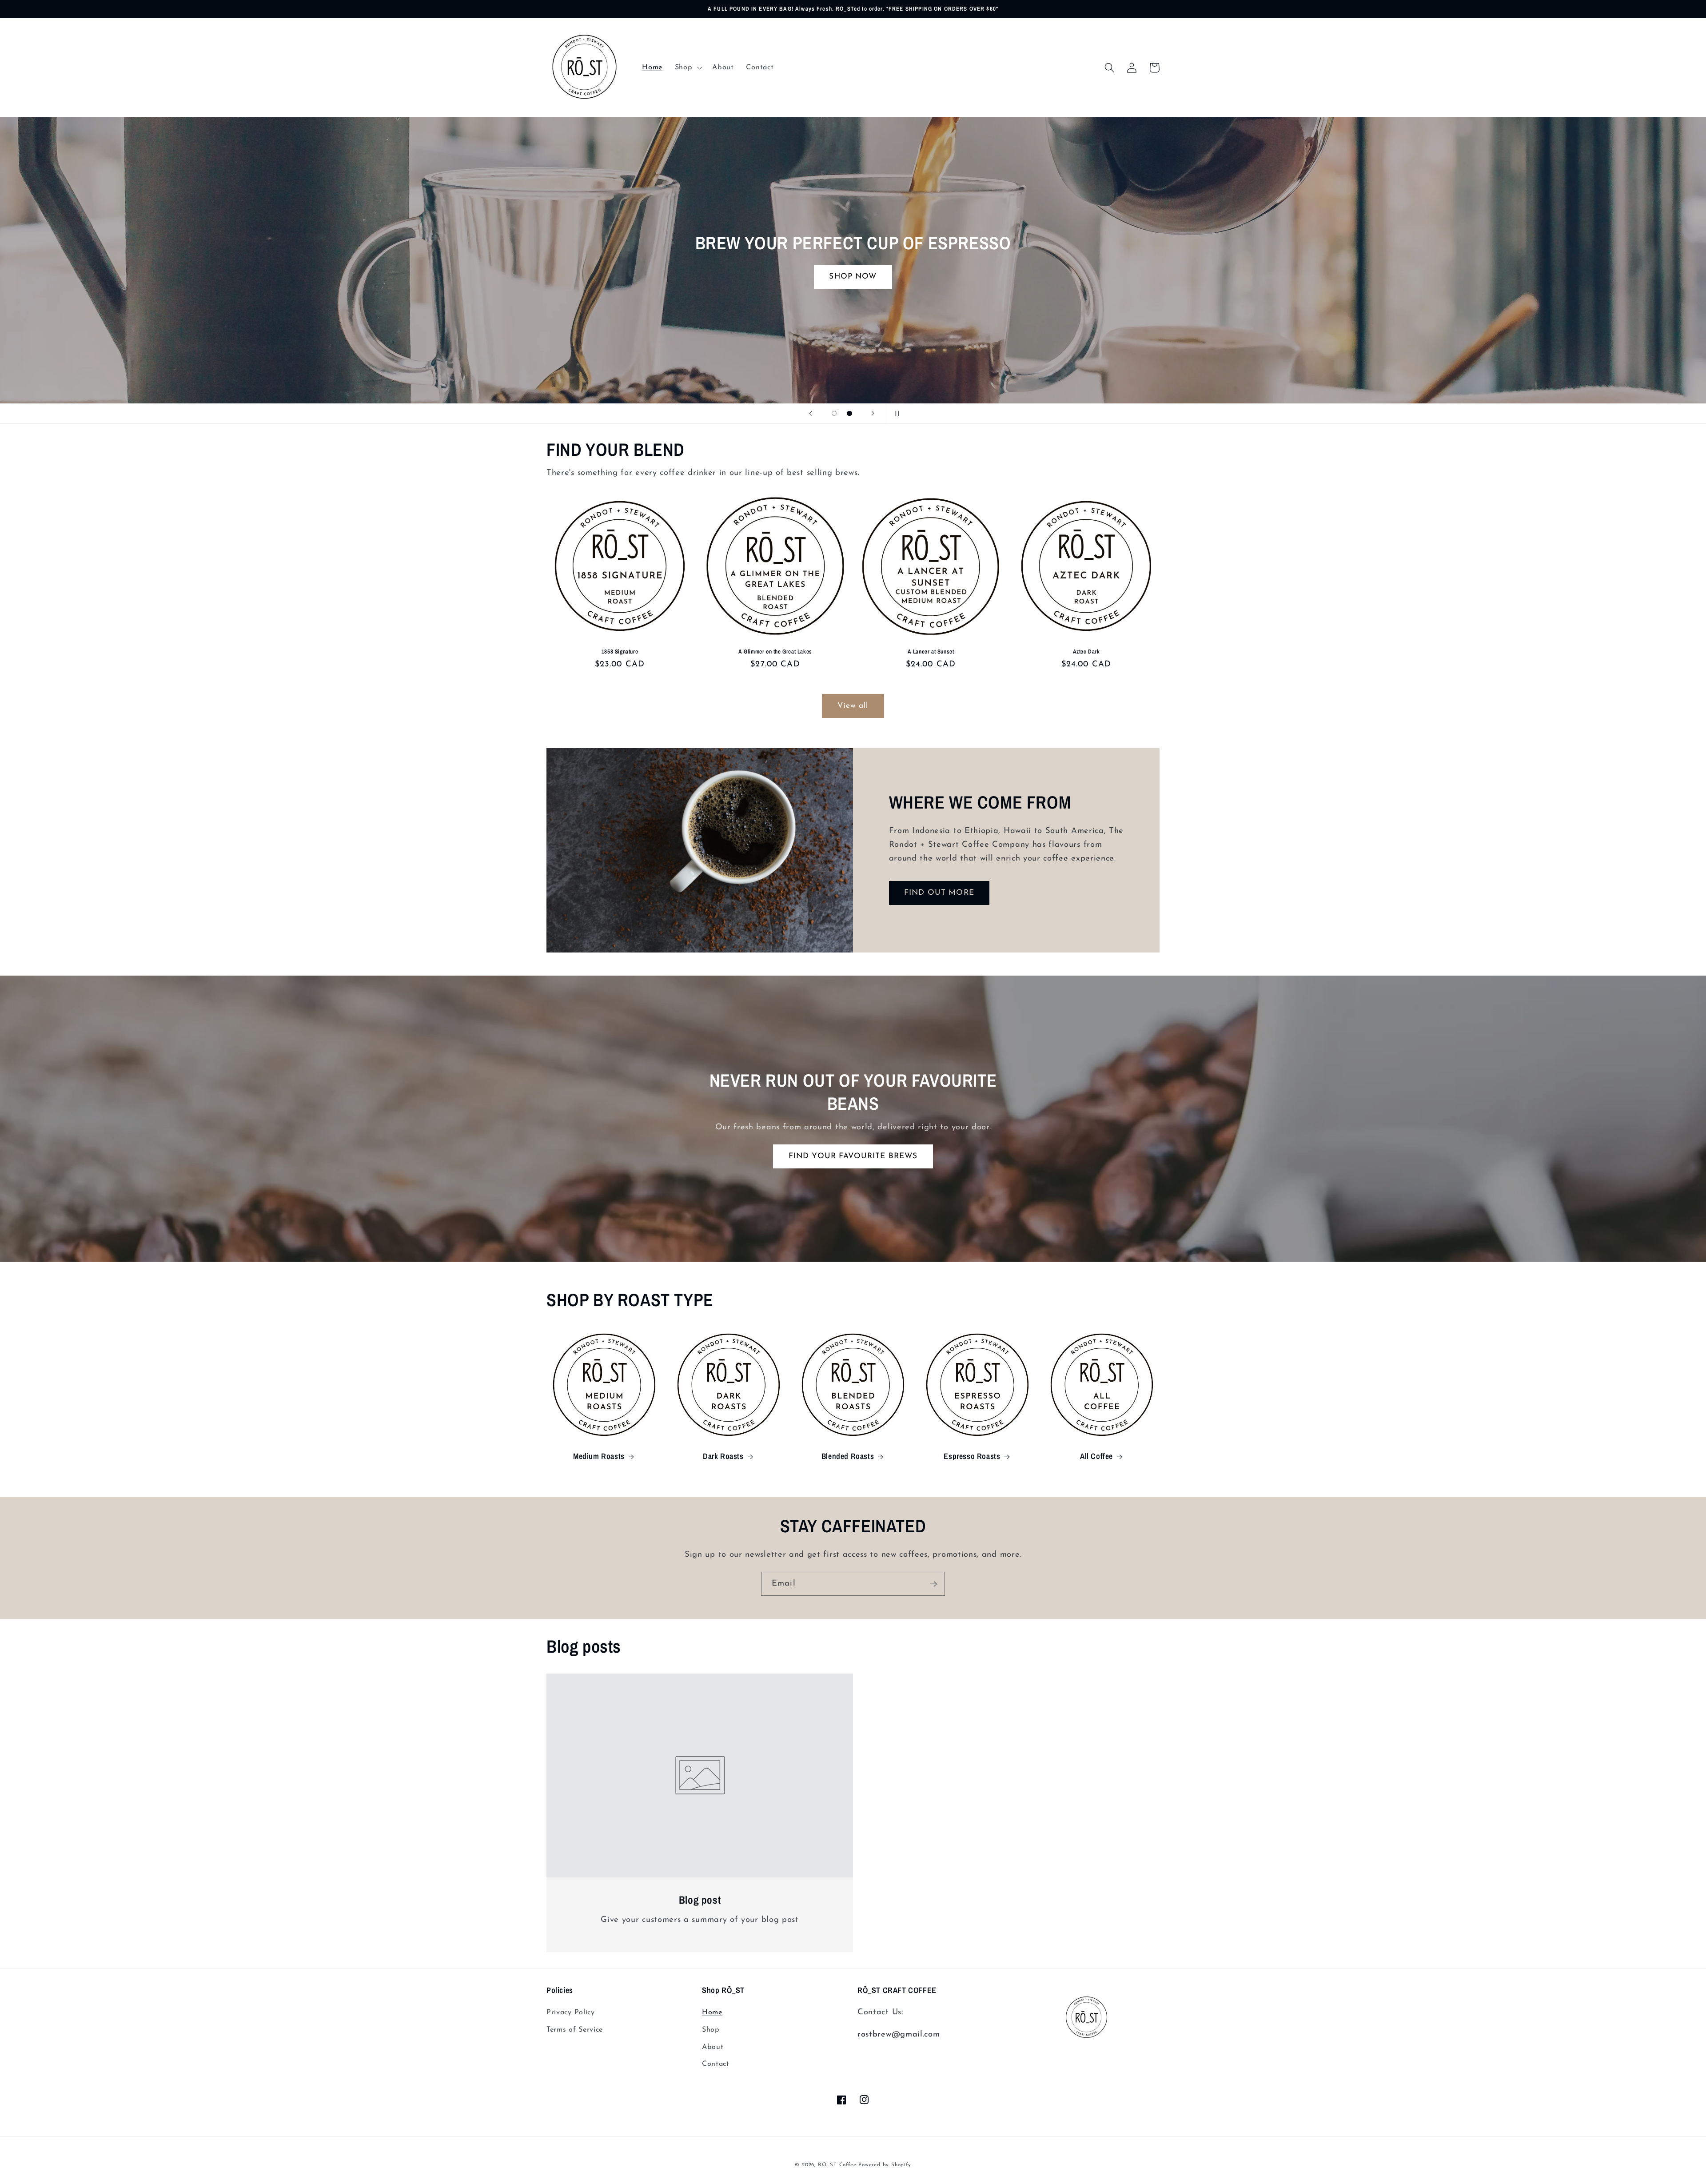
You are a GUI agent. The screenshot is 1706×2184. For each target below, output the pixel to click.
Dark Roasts (723, 1456)
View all (853, 706)
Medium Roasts (599, 1456)
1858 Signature (620, 652)
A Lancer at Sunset (931, 652)
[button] (688, 68)
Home (712, 2013)
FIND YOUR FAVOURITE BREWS (853, 1156)
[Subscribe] (933, 1584)
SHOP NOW (1549, 277)
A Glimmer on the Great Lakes (775, 652)
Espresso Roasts (972, 1456)
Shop (711, 2030)
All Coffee (1096, 1456)
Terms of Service (575, 2030)
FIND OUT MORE (939, 893)
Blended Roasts (848, 1456)
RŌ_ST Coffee (837, 2165)
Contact (716, 2064)
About (713, 2047)
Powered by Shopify (885, 2165)
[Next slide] (873, 414)
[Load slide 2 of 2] (850, 413)
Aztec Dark (1086, 652)
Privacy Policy (571, 2013)
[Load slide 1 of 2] (834, 413)
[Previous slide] (810, 414)
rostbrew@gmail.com (899, 2035)
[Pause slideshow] (896, 414)
